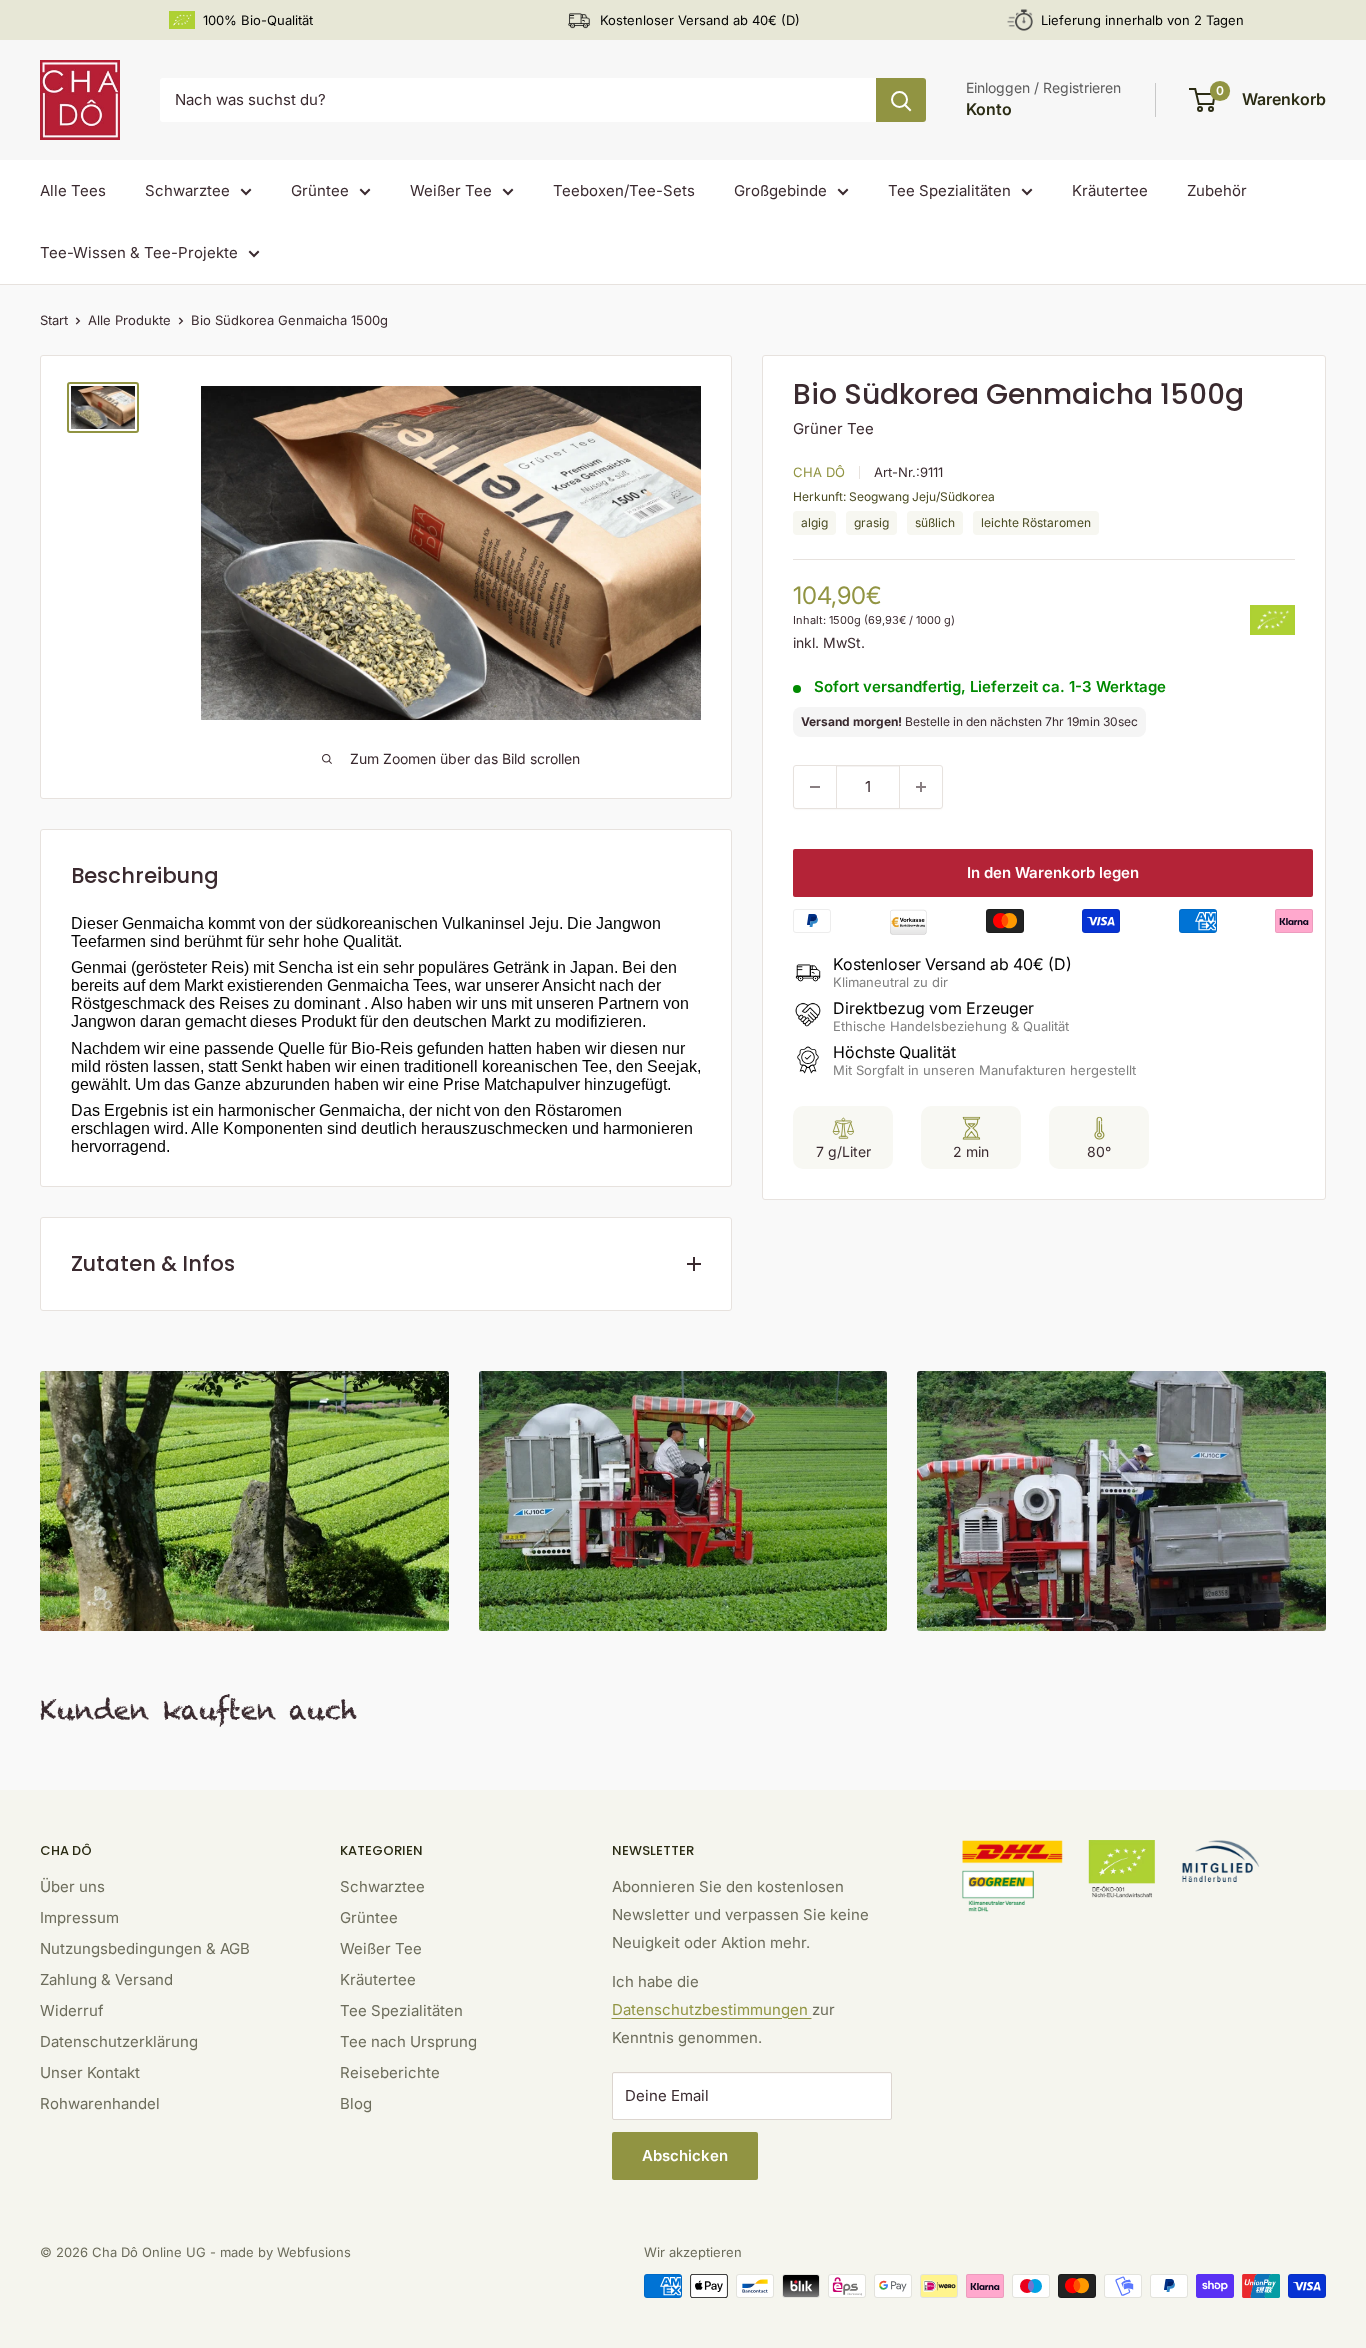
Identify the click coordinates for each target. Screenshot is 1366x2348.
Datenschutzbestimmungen (712, 2009)
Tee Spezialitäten (949, 190)
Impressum (79, 1917)
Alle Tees (73, 190)
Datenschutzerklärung (119, 2041)
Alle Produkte (129, 320)
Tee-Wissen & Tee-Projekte (139, 252)
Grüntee (320, 190)
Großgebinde (780, 190)
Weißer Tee (451, 190)
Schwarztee (187, 190)
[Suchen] (901, 100)
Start (54, 320)
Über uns (72, 1886)
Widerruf (72, 2010)
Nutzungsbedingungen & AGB (145, 1948)
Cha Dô (819, 472)
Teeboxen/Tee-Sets (624, 190)
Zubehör (1217, 190)
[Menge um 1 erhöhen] (921, 787)
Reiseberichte (390, 2072)
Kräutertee (1110, 190)
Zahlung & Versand (106, 1979)
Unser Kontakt (90, 2072)
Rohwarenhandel (100, 2103)
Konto (989, 109)
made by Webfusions (285, 2252)
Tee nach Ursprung (408, 2041)
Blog (356, 2103)
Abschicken (685, 2155)
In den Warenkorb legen (1053, 872)
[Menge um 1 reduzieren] (815, 787)
